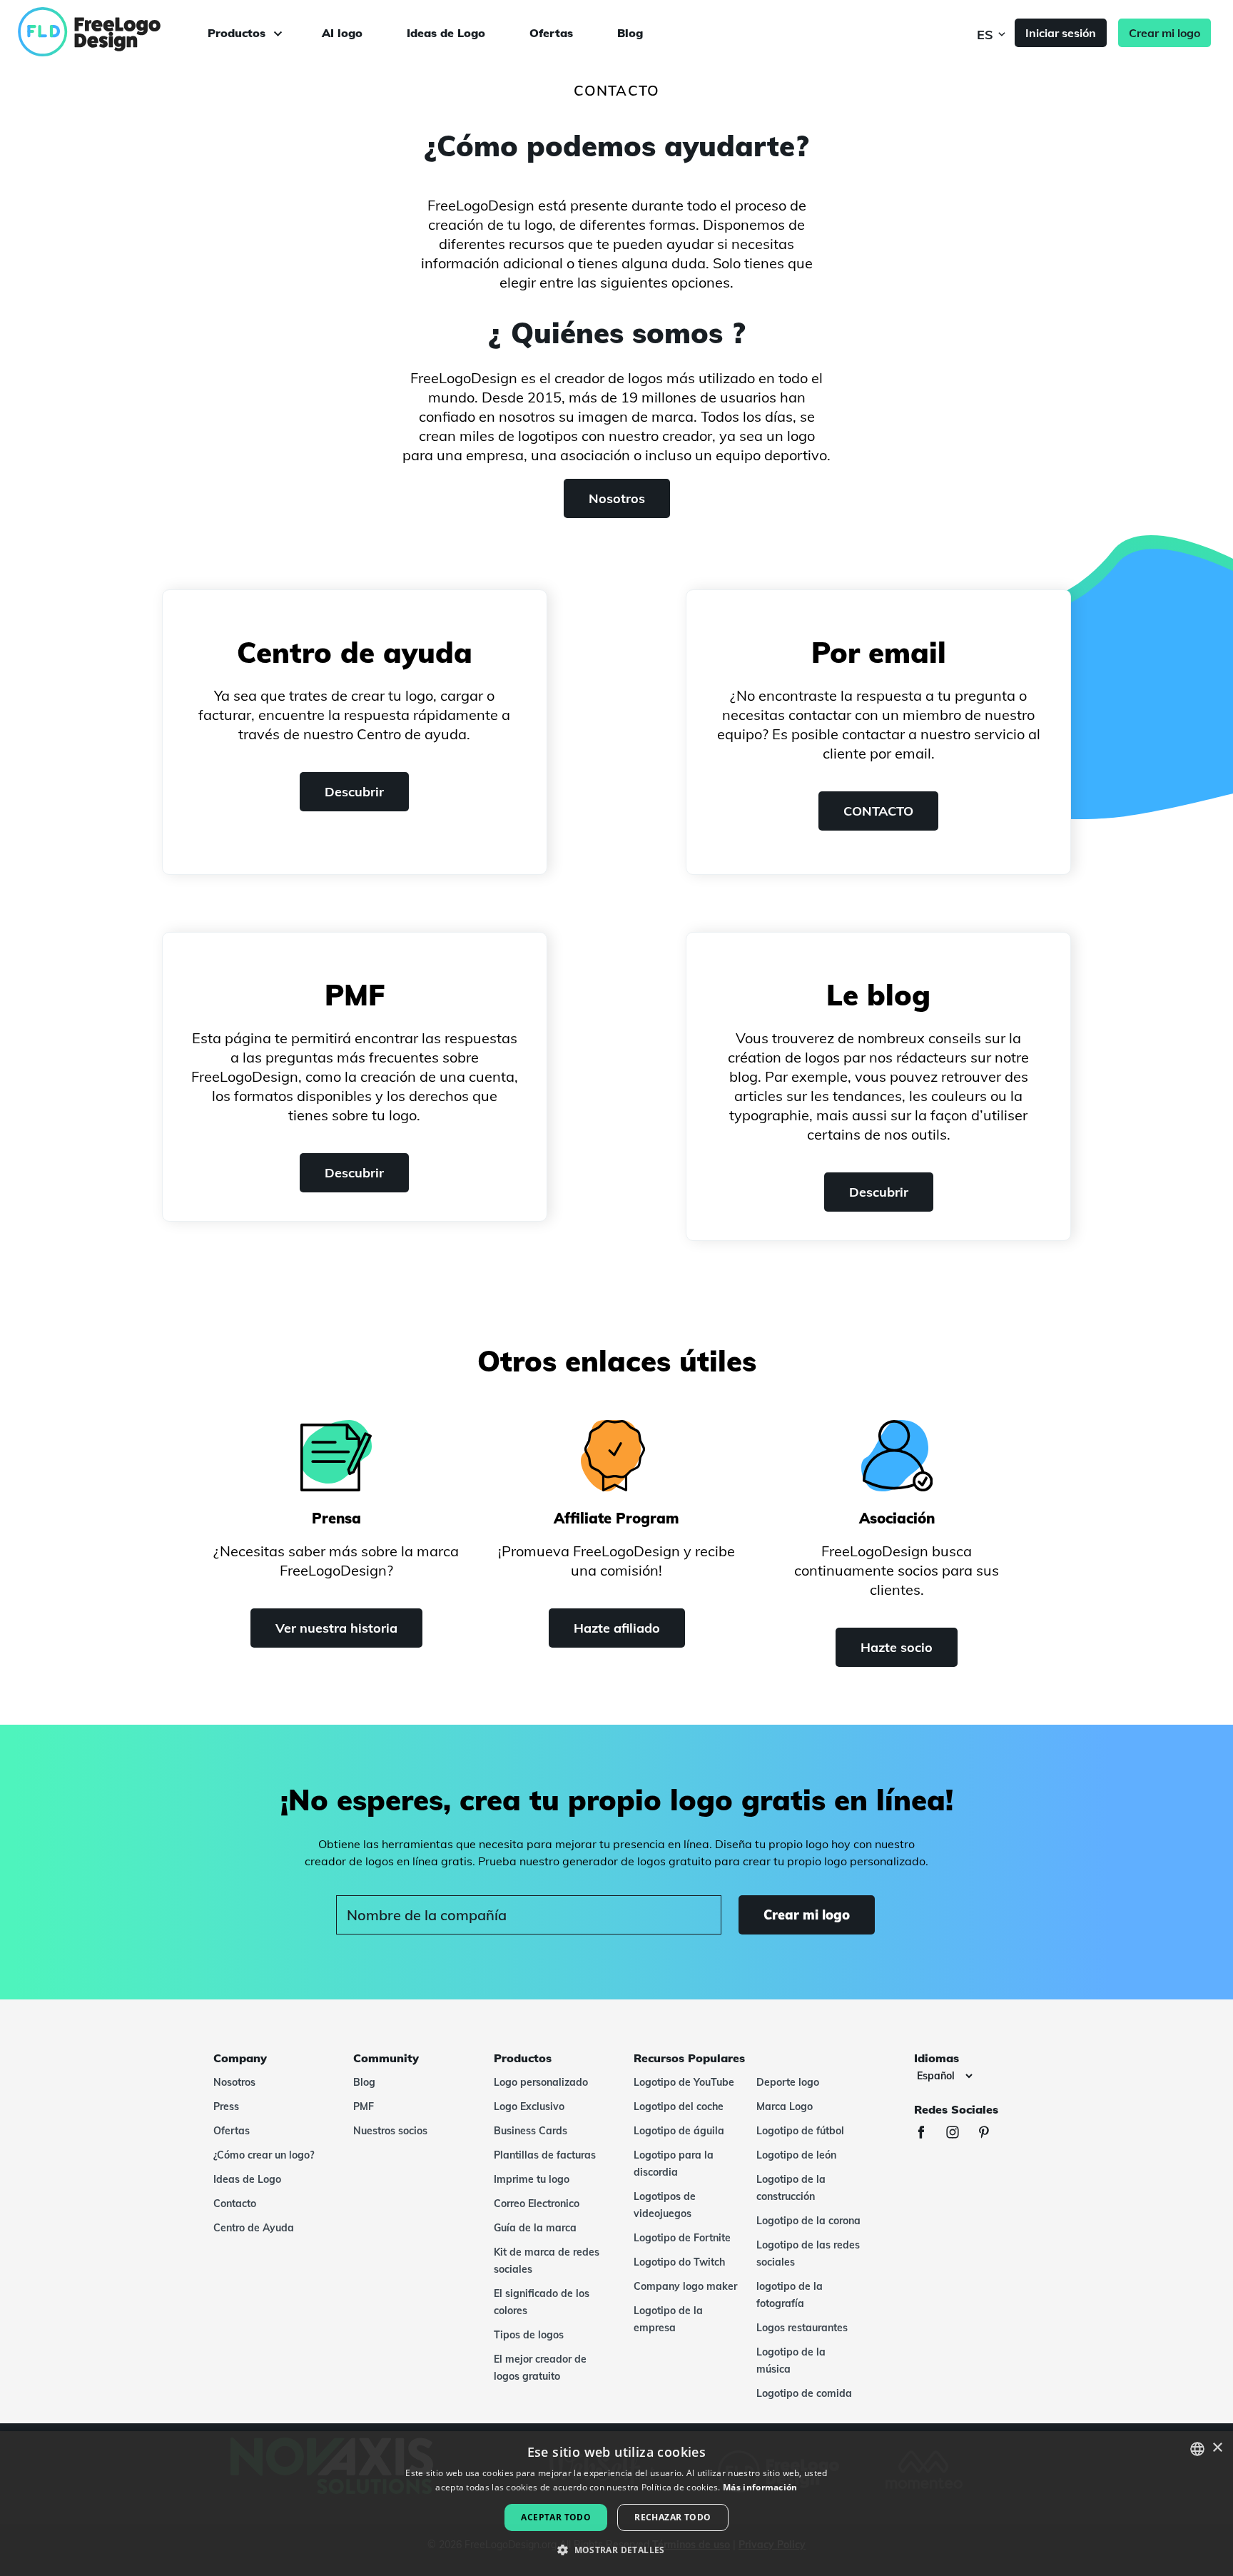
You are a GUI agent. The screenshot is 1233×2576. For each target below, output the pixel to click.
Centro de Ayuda (254, 2228)
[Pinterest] (991, 2134)
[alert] (616, 2504)
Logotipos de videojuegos (665, 2205)
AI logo (342, 33)
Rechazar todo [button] (673, 2517)
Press (226, 2106)
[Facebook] (928, 2134)
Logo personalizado (541, 2082)
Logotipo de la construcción (791, 2188)
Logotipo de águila (679, 2131)
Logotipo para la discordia (674, 2164)
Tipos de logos (529, 2335)
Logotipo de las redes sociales (808, 2253)
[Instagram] (960, 2134)
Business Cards (531, 2131)
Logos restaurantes (802, 2328)
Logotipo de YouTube (684, 2082)
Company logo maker (685, 2286)
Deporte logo (788, 2082)
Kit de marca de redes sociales (547, 2261)
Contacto (235, 2204)
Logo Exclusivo (529, 2106)
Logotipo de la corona (808, 2221)
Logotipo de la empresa (668, 2319)
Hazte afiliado (617, 1628)
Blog (630, 33)
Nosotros (617, 498)
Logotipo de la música (791, 2361)
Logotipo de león (796, 2155)
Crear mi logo (1164, 33)
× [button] (1217, 2448)
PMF (364, 2106)
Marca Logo (785, 2106)
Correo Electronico (537, 2204)
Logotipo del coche (679, 2106)
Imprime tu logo (532, 2179)
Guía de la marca (535, 2228)
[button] (616, 2550)
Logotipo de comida (804, 2393)
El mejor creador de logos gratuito (540, 2368)
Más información (760, 2487)
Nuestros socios (390, 2131)
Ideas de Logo (446, 33)
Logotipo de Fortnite (682, 2238)
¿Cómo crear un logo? (264, 2155)
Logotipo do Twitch (679, 2262)
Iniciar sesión (1061, 33)
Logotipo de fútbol (800, 2131)
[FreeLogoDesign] (138, 32)
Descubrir (354, 792)
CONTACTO (878, 811)
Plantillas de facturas (545, 2155)
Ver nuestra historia (336, 1628)
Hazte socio (897, 1647)
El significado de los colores (542, 2302)
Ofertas (551, 33)
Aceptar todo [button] (556, 2517)
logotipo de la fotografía (790, 2295)
